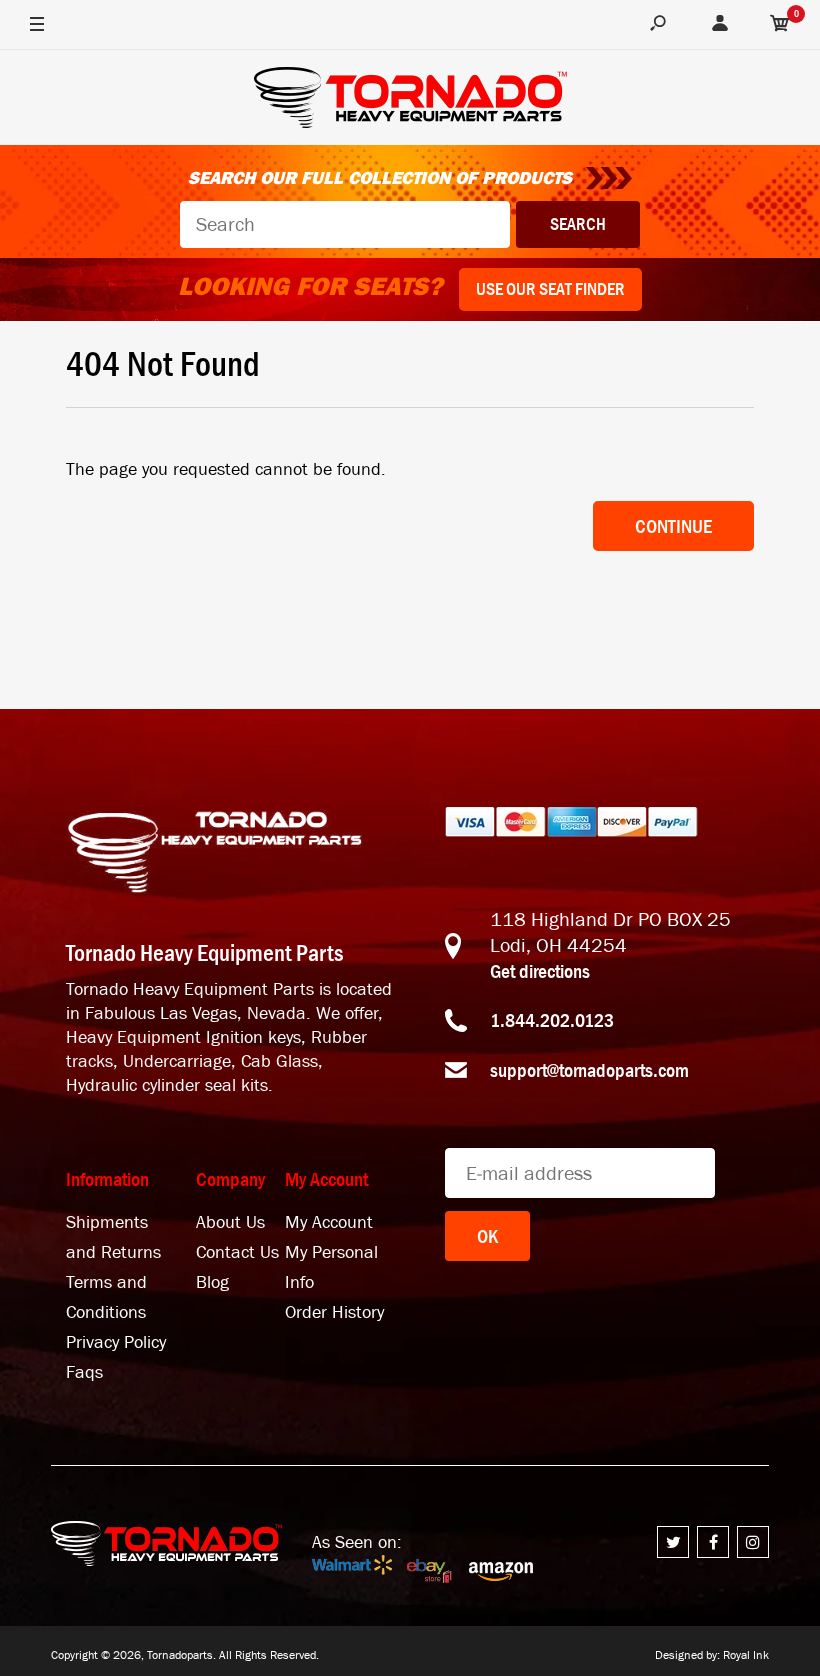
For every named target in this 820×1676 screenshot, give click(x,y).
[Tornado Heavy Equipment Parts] (410, 100)
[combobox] (345, 224)
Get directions (540, 971)
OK (487, 1236)
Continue (673, 526)
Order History (334, 1312)
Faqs (84, 1372)
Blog (212, 1282)
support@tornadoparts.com (589, 1070)
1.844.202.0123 (552, 1020)
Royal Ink (746, 1655)
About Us (230, 1222)
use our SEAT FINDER (550, 289)
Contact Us (237, 1252)
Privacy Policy (116, 1342)
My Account (329, 1222)
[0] (780, 25)
